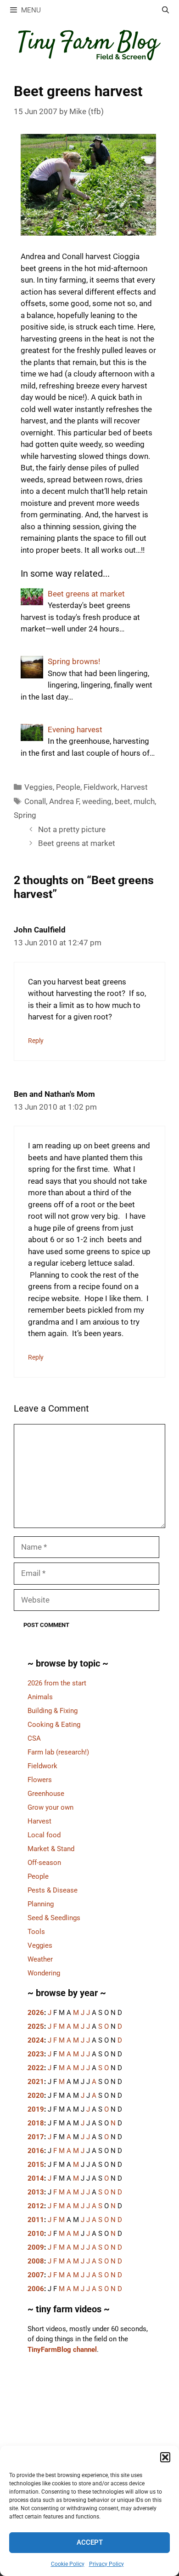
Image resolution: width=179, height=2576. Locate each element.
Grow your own (50, 1807)
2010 (36, 2234)
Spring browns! (74, 661)
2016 (36, 2151)
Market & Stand (51, 1849)
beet (123, 801)
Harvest (134, 787)
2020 (36, 2096)
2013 (36, 2192)
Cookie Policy (68, 2564)
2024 (36, 2040)
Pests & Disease (53, 1890)
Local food (44, 1835)
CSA (34, 1738)
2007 (36, 2275)
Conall (35, 801)
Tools (36, 1932)
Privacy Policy (106, 2564)
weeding (97, 801)
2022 (36, 2068)
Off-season (44, 1863)
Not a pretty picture (72, 829)
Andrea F (64, 801)
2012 (36, 2206)
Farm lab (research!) (58, 1752)
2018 (36, 2123)
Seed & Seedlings (54, 1918)
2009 (36, 2247)
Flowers (40, 1780)
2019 (36, 2109)
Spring (25, 815)
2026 (36, 2013)
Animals (40, 1697)
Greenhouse (46, 1794)
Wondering (44, 1973)
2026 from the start (57, 1683)
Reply (36, 1041)
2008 (36, 2261)
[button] (165, 2457)
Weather (40, 1959)
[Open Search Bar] (165, 10)
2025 (36, 2026)
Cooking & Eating (54, 1725)
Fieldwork (101, 787)
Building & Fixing (53, 1711)
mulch (144, 801)
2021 (36, 2082)
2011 (36, 2220)
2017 (36, 2137)
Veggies (39, 787)
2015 (36, 2165)
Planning (41, 1904)
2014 (36, 2178)
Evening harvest (75, 729)
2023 (36, 2054)
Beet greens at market (86, 594)
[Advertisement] (89, 2442)
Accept (90, 2542)
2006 (36, 2289)
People (68, 787)
